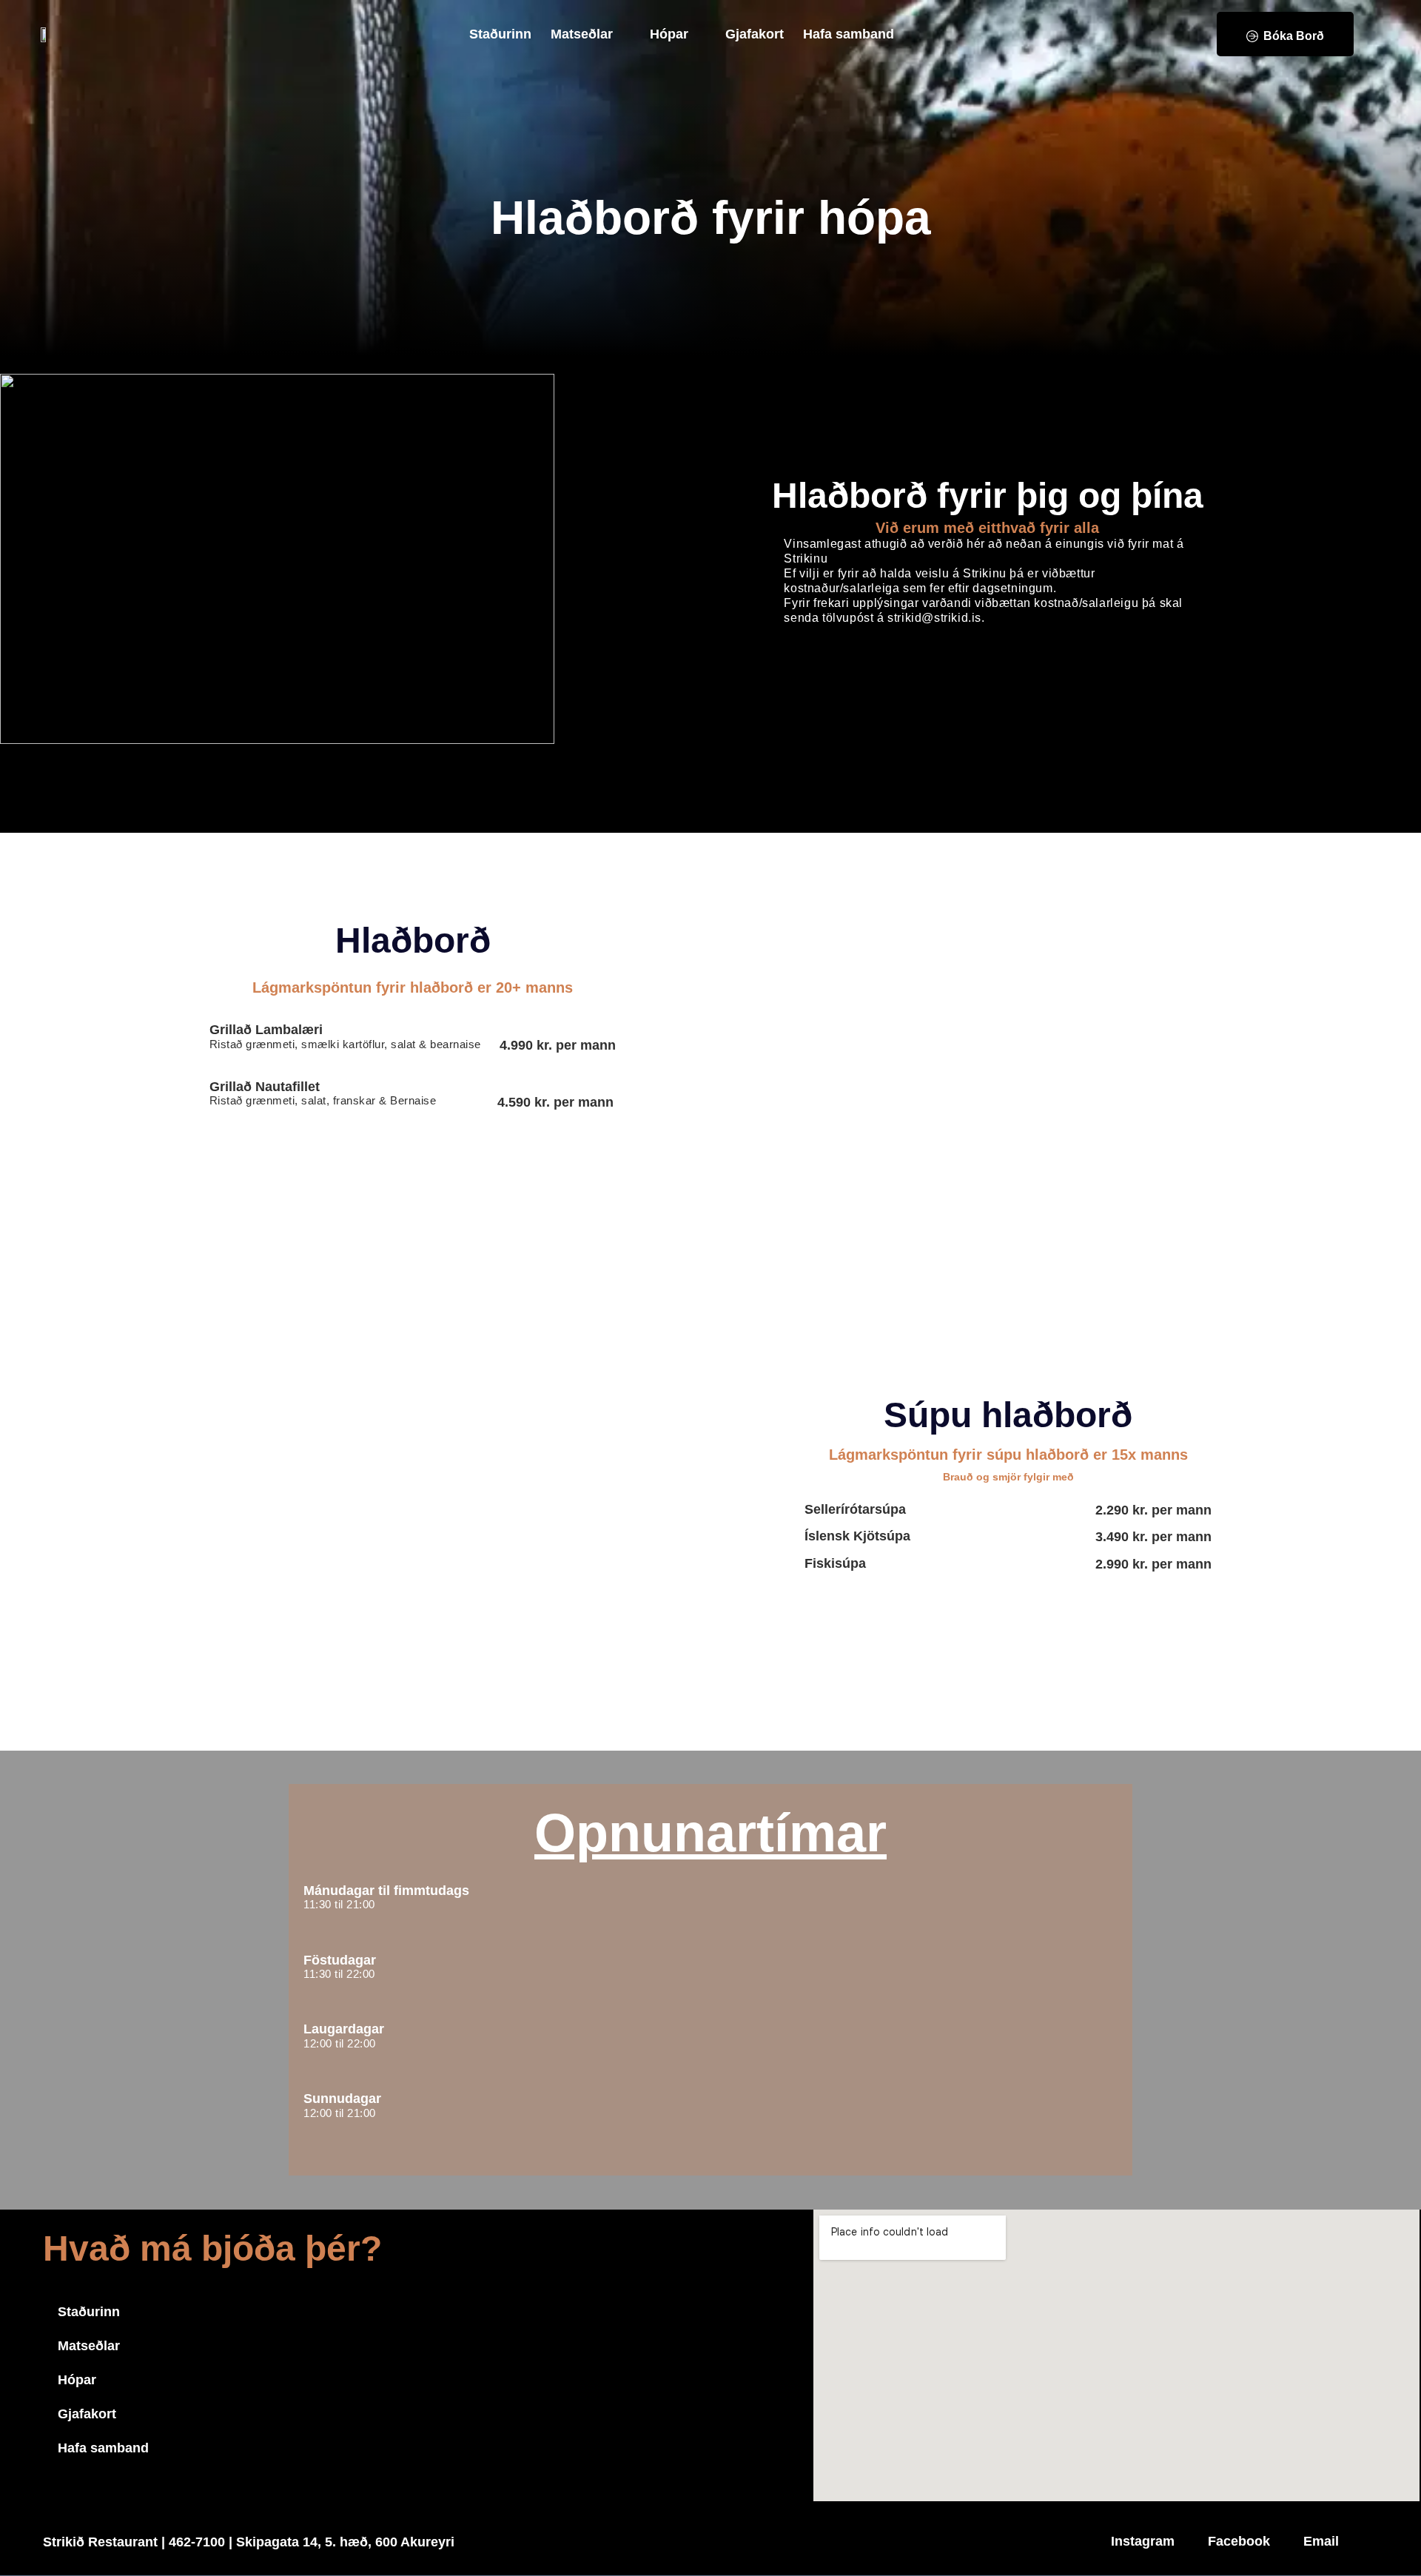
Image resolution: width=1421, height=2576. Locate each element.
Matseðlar (582, 34)
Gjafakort (755, 34)
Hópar (669, 34)
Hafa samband (849, 34)
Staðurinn (500, 34)
